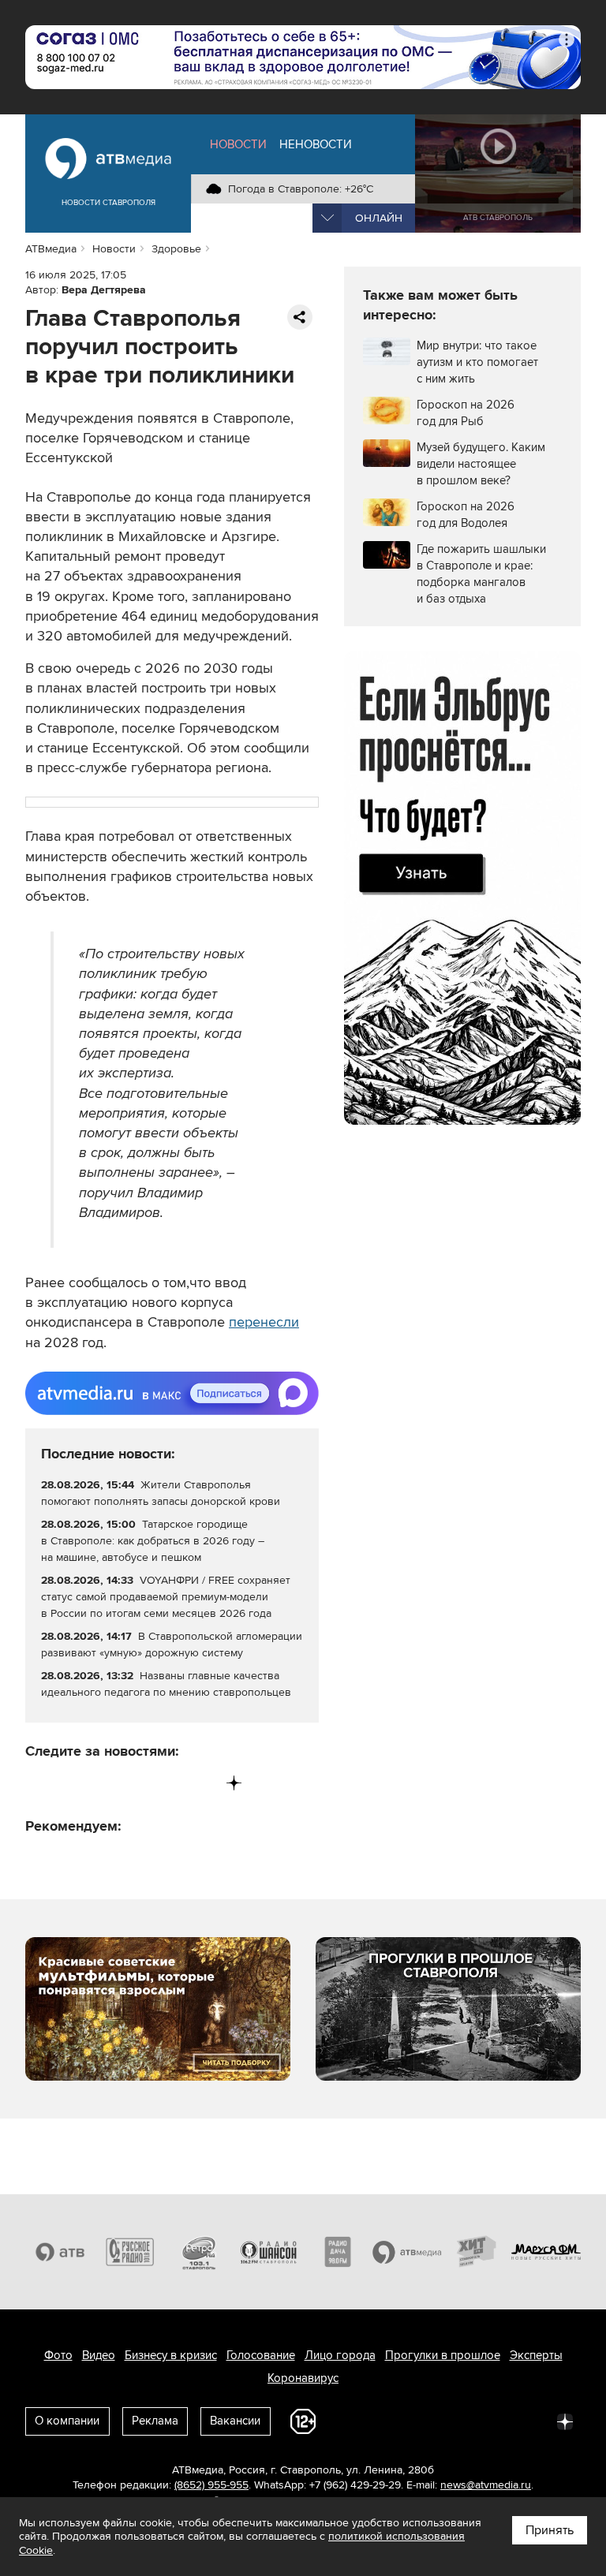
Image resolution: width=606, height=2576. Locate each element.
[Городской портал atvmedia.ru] (407, 2252)
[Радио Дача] (338, 2252)
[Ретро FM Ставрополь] (199, 2252)
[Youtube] (168, 1783)
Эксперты (536, 2355)
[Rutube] (202, 1783)
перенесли (264, 1322)
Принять (550, 2530)
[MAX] (136, 1783)
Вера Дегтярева (104, 290)
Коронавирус (303, 2378)
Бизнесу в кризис (171, 2355)
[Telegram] (71, 1783)
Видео (99, 2355)
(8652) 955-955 (211, 2485)
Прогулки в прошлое (443, 2355)
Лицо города (340, 2355)
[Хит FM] (477, 2252)
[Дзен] (234, 1783)
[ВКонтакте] (38, 1783)
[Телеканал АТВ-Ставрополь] (60, 2252)
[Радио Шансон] (268, 2252)
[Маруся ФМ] (546, 2252)
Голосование (261, 2355)
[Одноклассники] (104, 1783)
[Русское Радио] (129, 2252)
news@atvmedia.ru (486, 2485)
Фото (58, 2355)
